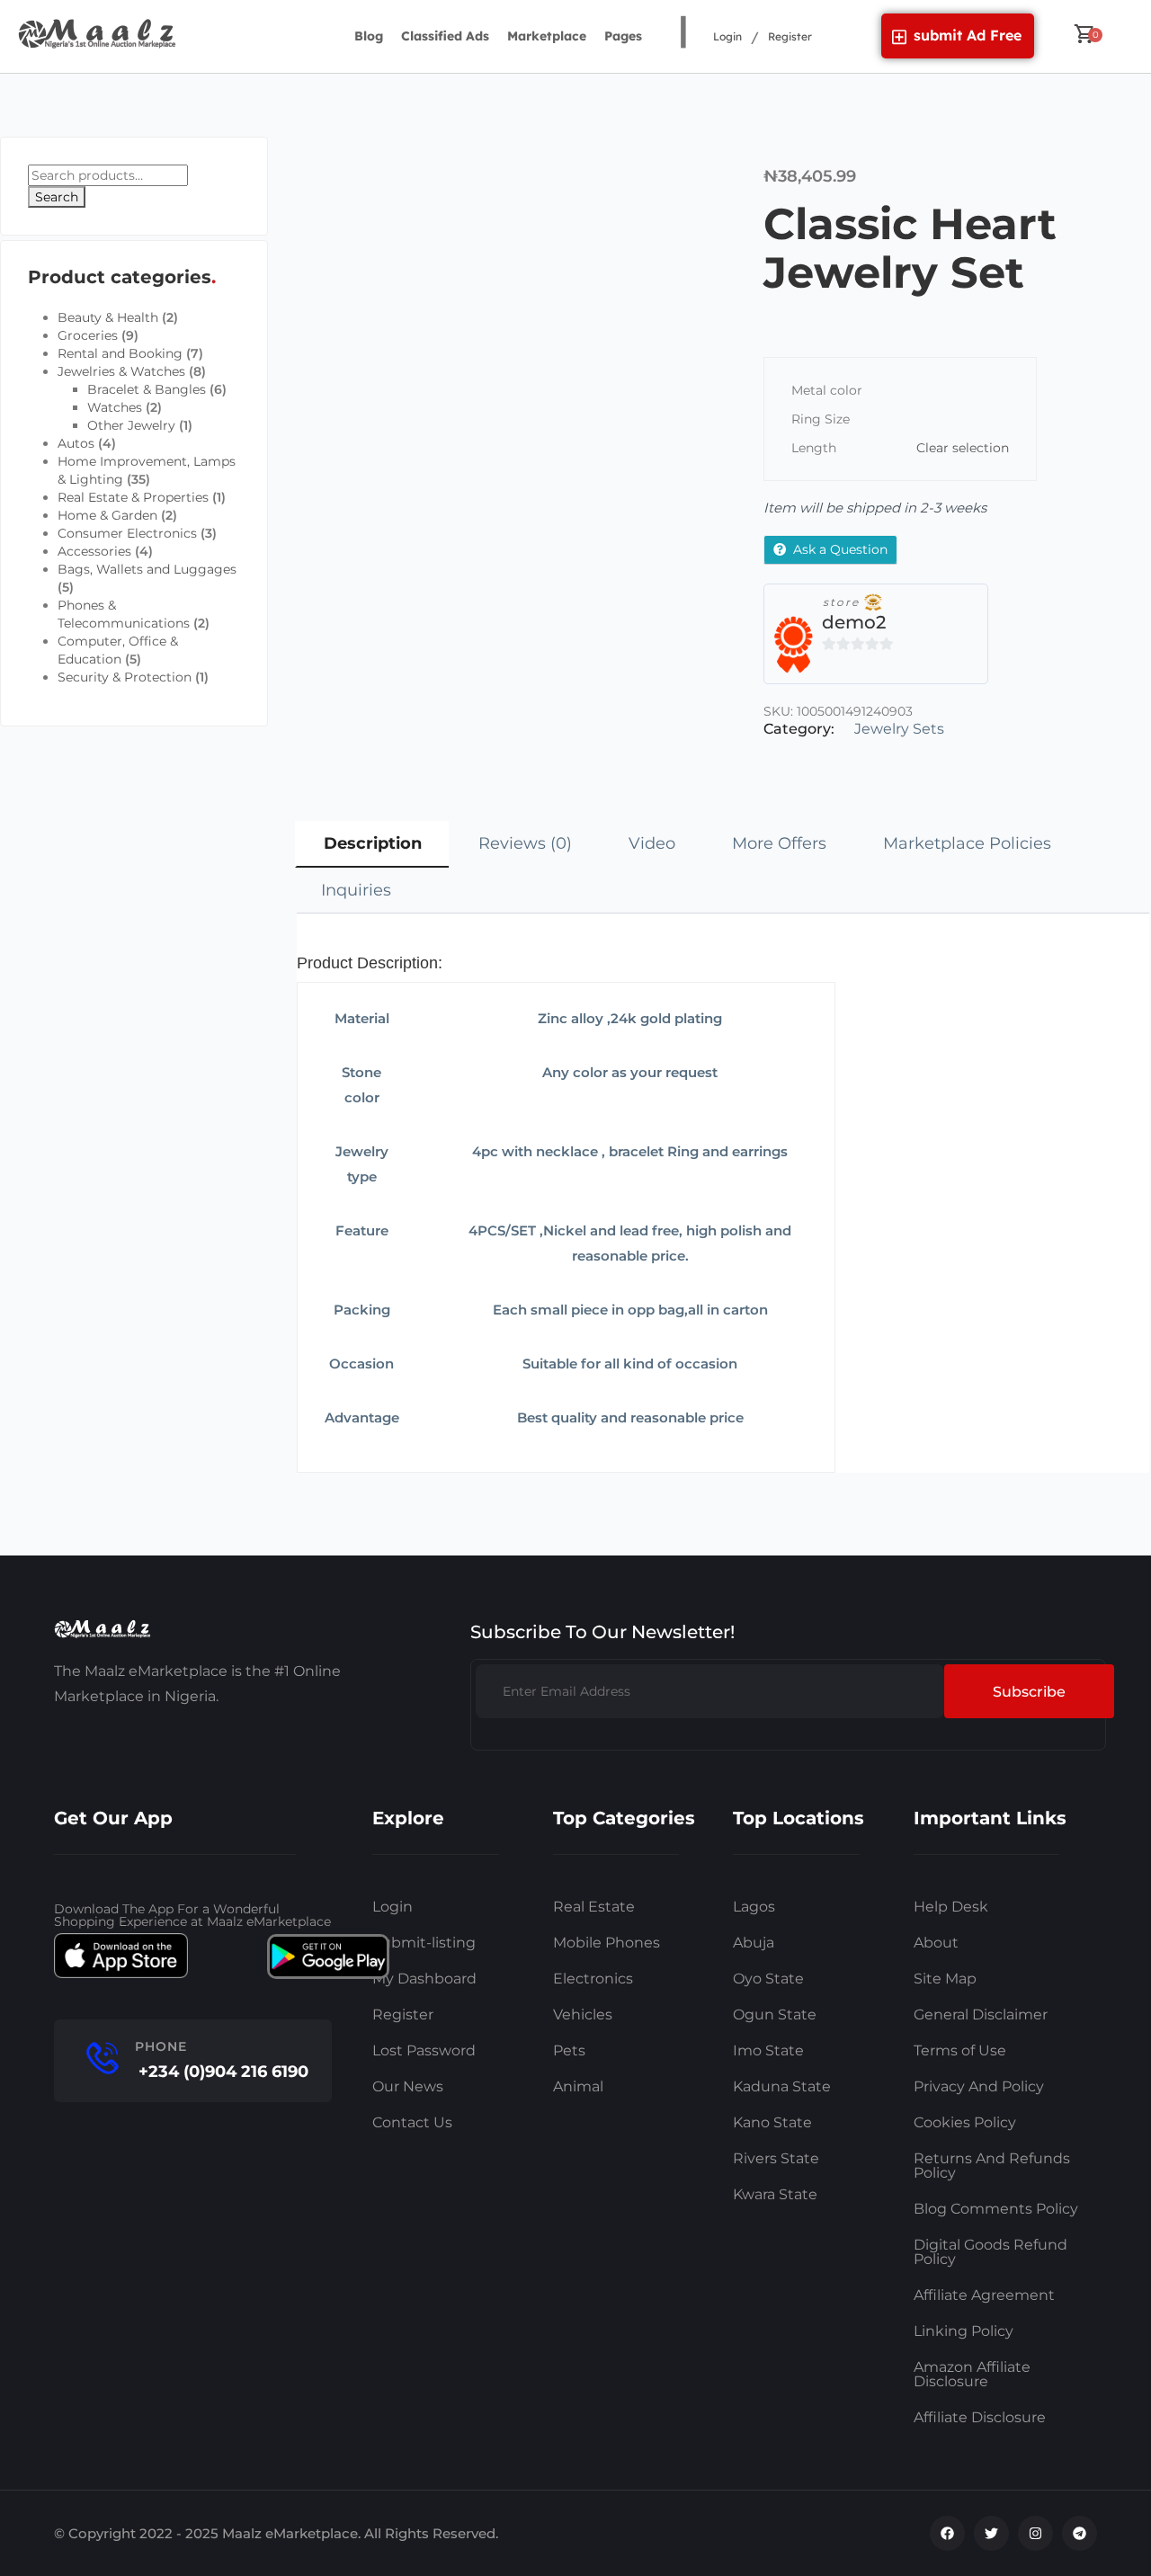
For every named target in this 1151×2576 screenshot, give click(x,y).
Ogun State (775, 2014)
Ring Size (821, 419)
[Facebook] (947, 2533)
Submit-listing (424, 1943)
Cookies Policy (965, 2122)
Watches (115, 407)
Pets (569, 2050)
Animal (578, 2086)
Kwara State (775, 2194)
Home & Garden (107, 515)
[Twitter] (991, 2533)
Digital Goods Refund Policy (990, 2252)
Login (727, 36)
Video (652, 843)
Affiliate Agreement (984, 2295)
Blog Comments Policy (996, 2209)
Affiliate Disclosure (980, 2417)
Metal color (827, 390)
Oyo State (768, 1979)
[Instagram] (1035, 2533)
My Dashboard (424, 1979)
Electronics (593, 1979)
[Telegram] (1080, 2533)
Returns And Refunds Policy (992, 2166)
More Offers (779, 843)
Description (373, 843)
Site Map (945, 1979)
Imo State (768, 2050)
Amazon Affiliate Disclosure (972, 2374)
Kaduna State (782, 2086)
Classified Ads (445, 36)
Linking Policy (964, 2331)
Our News (408, 2086)
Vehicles (583, 2014)
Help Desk (951, 1907)
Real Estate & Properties (133, 497)
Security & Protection (125, 677)
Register (790, 36)
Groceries (88, 335)
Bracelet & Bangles (147, 389)
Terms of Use (960, 2050)
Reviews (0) (525, 843)
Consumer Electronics (127, 533)
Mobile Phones (607, 1943)
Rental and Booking (120, 353)
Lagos (754, 1907)
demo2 (854, 622)
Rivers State (776, 2158)
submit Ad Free (968, 35)
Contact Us (412, 2122)
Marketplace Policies (967, 843)
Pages (623, 36)
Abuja (754, 1943)
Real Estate (594, 1907)
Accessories (94, 551)
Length (814, 448)
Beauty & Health (108, 317)
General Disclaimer (981, 2014)
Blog (369, 36)
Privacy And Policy (979, 2086)
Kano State (772, 2122)
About (936, 1943)
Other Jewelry (131, 425)
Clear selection (963, 448)
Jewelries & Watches (121, 371)
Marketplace (547, 36)
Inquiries (356, 890)
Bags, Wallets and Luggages (147, 569)
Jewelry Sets (899, 729)
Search (57, 197)
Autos (76, 443)
